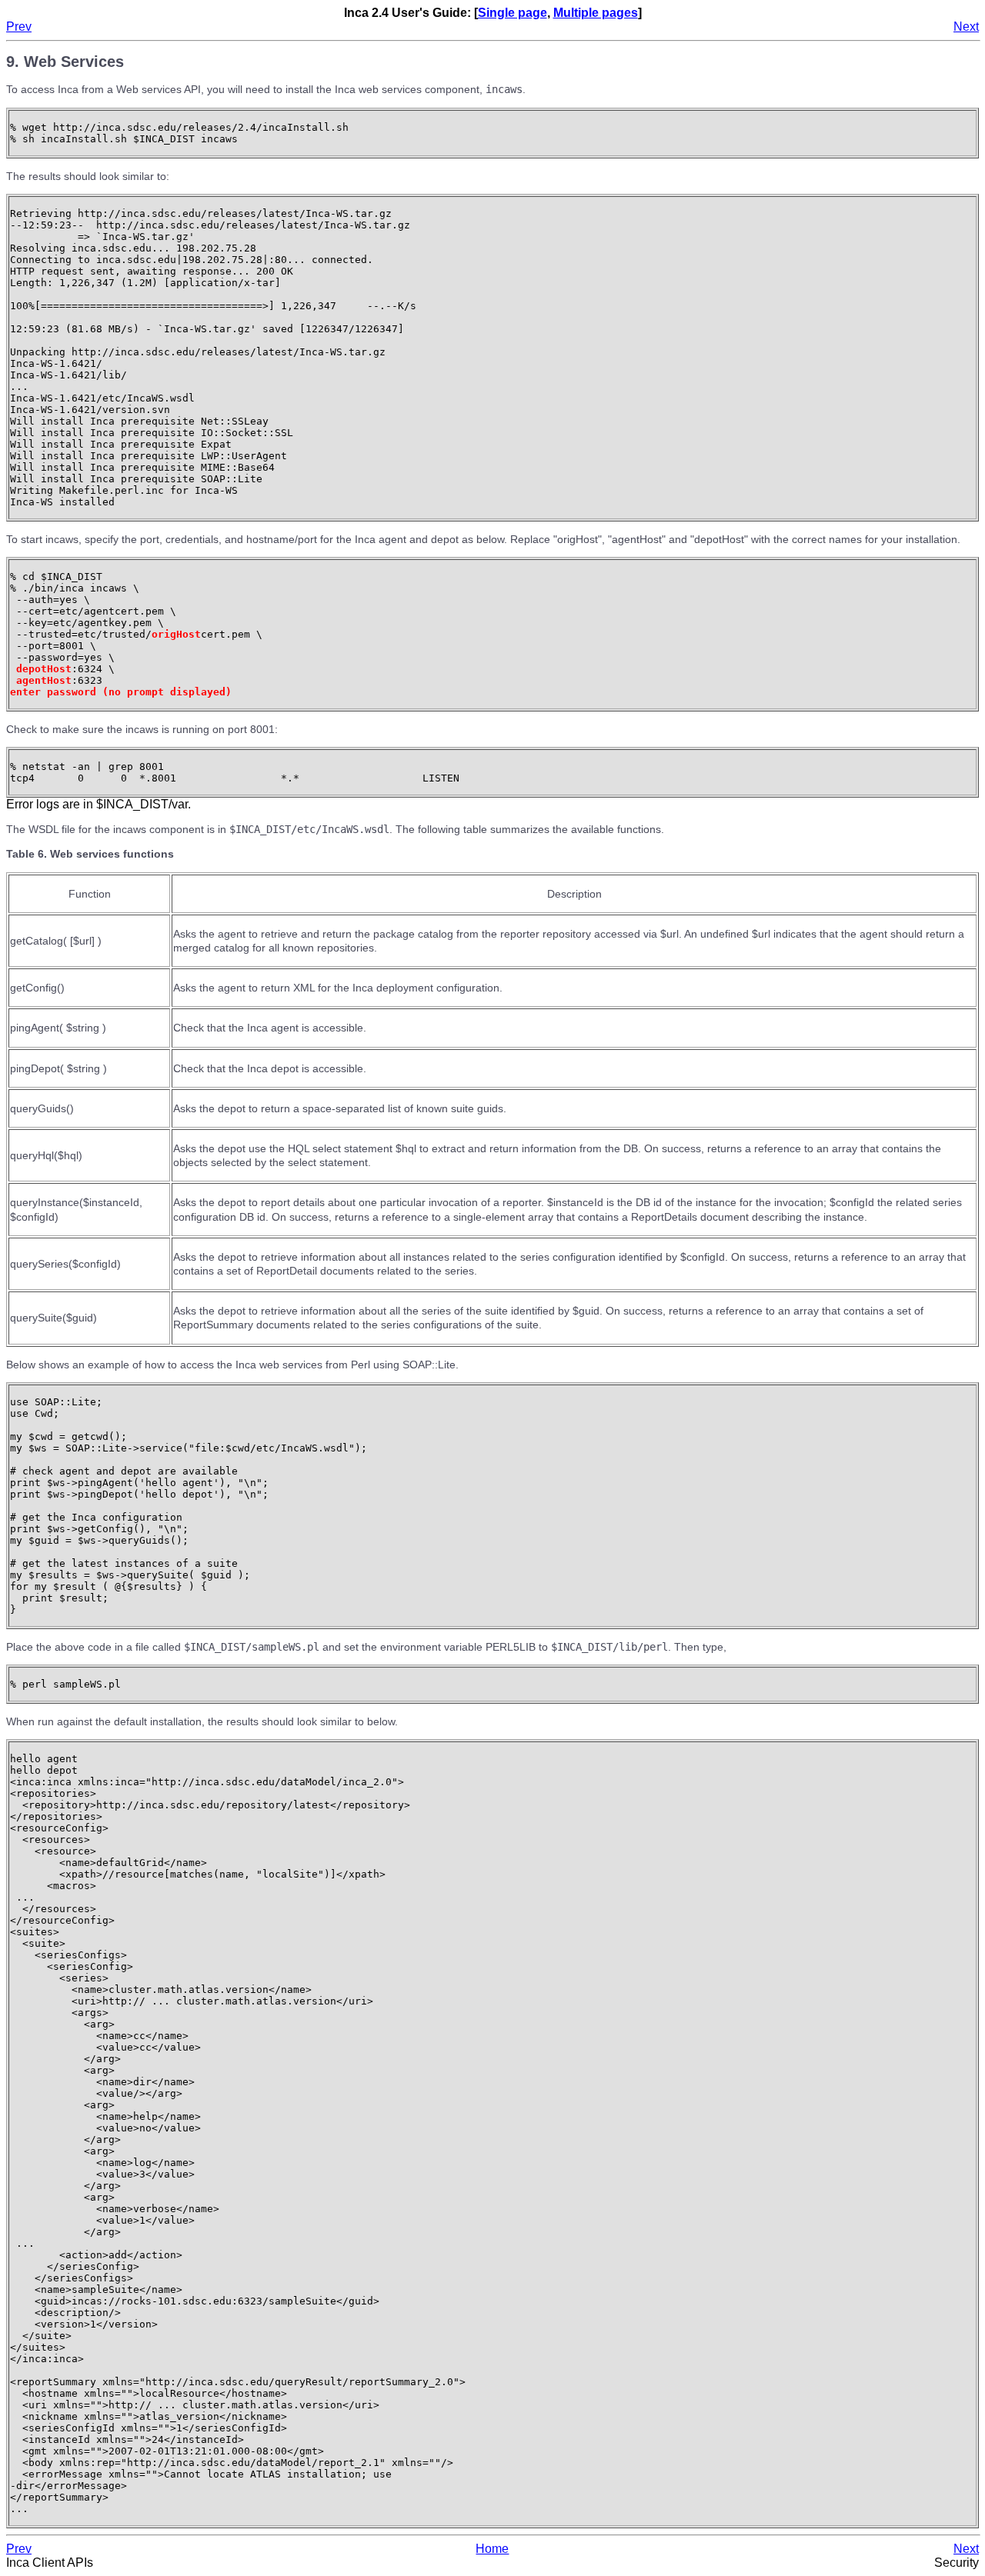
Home (492, 2549)
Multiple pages (596, 13)
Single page (513, 13)
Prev (19, 27)
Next (966, 27)
